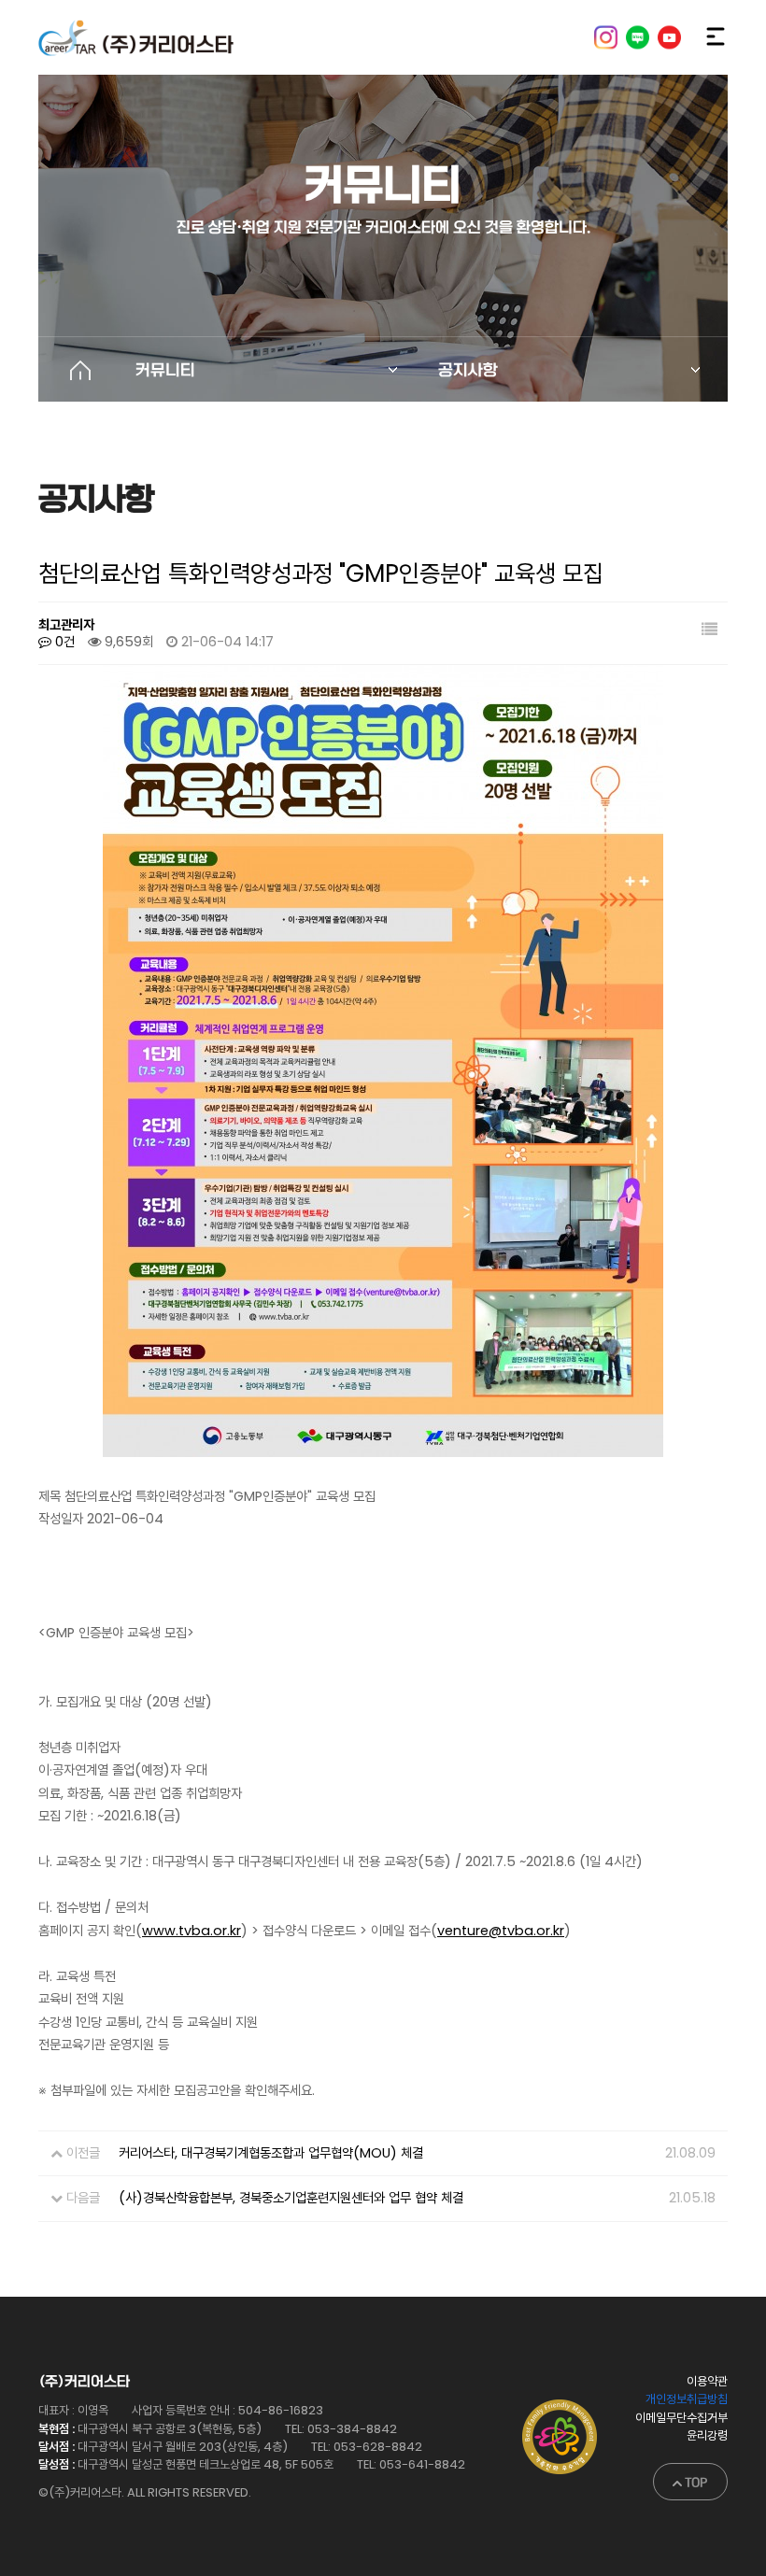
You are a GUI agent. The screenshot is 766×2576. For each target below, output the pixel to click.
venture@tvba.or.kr (501, 1931)
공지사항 (468, 370)
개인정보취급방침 (687, 2399)
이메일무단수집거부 (681, 2418)
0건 (63, 642)
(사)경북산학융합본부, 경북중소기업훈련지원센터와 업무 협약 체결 (291, 2198)
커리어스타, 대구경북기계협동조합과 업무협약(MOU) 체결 (271, 2153)
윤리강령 (707, 2435)
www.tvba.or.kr (191, 1931)
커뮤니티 (165, 370)
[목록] (709, 631)
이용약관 (707, 2381)
